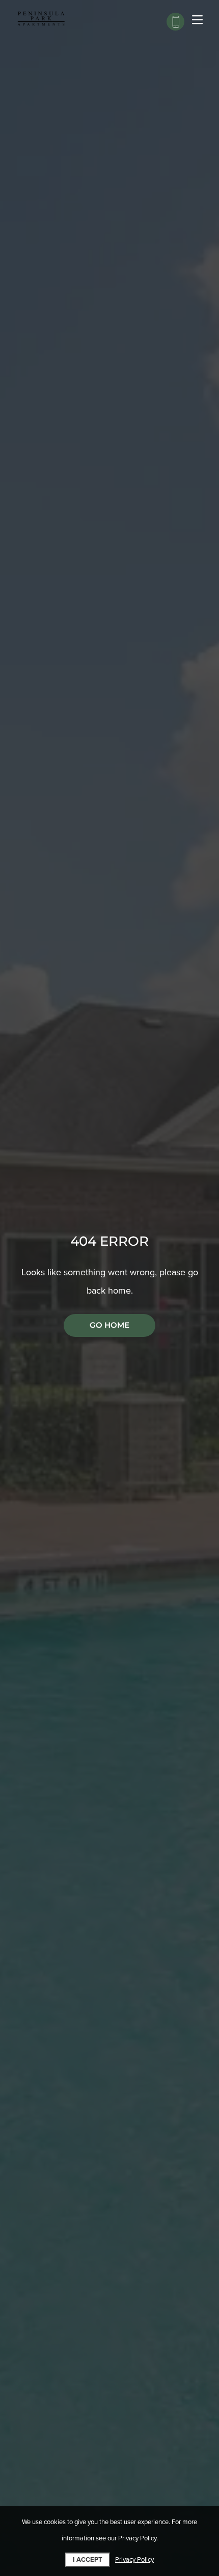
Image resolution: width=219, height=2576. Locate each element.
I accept (88, 2560)
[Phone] (175, 22)
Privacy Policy (134, 2560)
